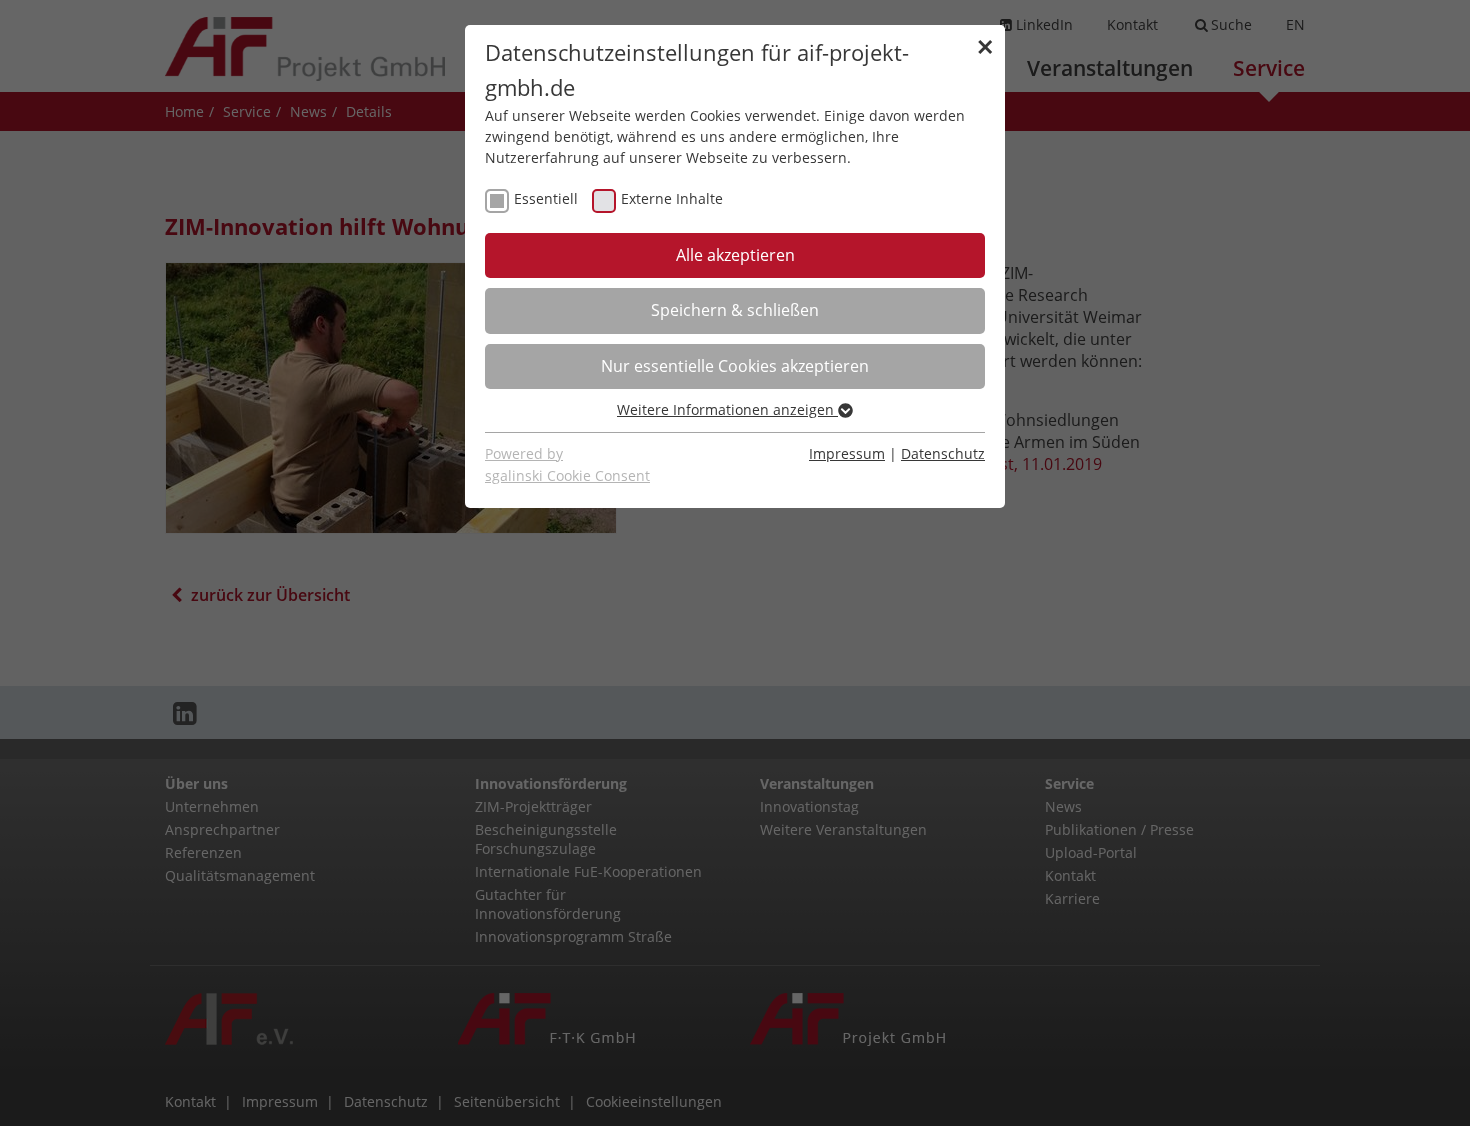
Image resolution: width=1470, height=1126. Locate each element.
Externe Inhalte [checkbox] (672, 198)
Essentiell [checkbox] (546, 198)
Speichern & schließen (735, 310)
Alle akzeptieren (735, 255)
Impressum (847, 453)
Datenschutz (943, 453)
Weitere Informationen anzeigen (727, 409)
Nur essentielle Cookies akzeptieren (735, 366)
